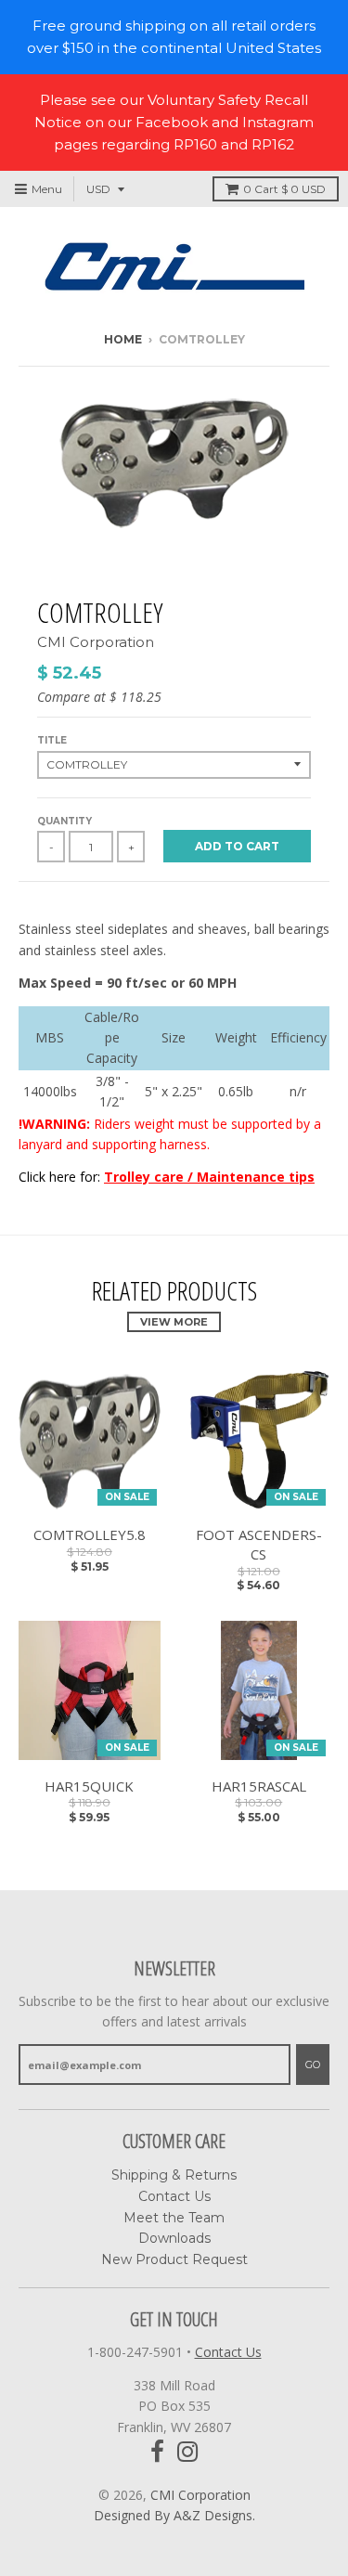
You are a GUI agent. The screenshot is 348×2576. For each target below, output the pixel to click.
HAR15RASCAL (259, 1786)
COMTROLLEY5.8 (90, 1534)
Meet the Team (174, 2218)
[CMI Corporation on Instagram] (188, 2452)
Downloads (174, 2238)
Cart (284, 189)
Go (313, 2065)
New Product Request (174, 2259)
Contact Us (174, 2196)
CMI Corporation (96, 642)
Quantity (64, 821)
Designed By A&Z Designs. (174, 2515)
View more (174, 1322)
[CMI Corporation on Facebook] (157, 2452)
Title (52, 740)
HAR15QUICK (89, 1786)
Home (123, 339)
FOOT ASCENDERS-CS (259, 1544)
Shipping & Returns (174, 2175)
